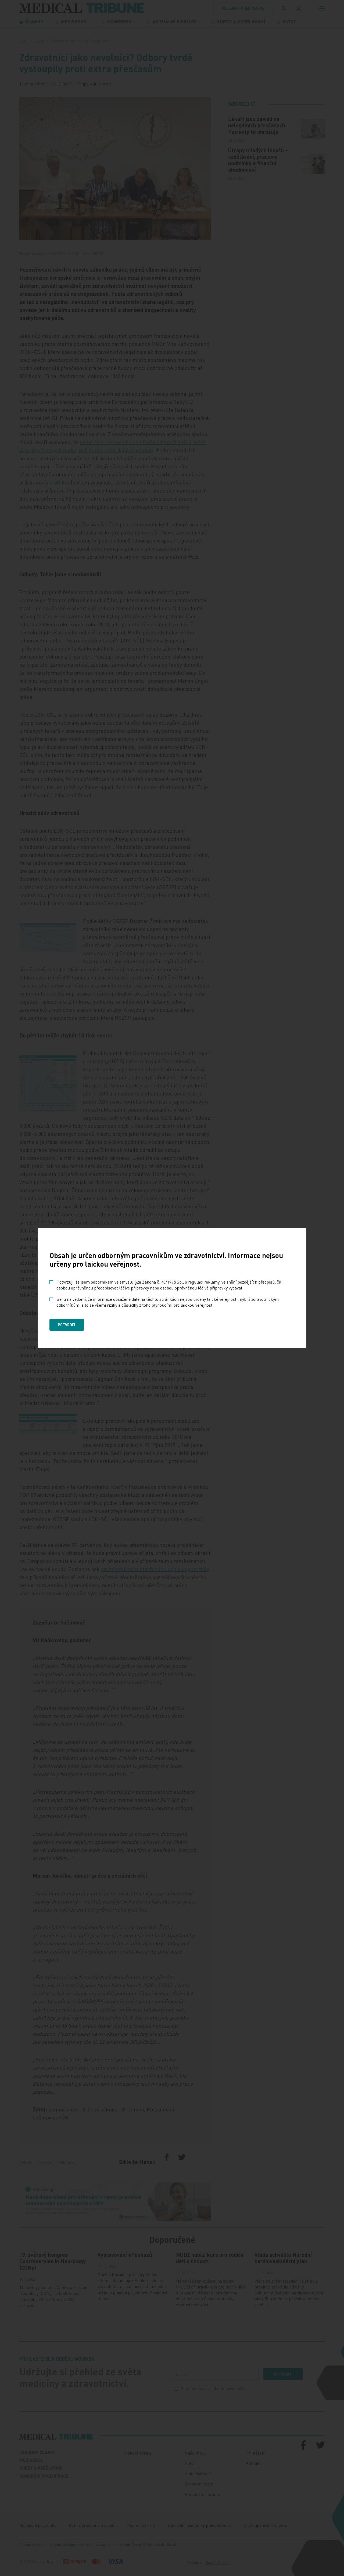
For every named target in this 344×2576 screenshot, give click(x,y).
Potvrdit (67, 1325)
